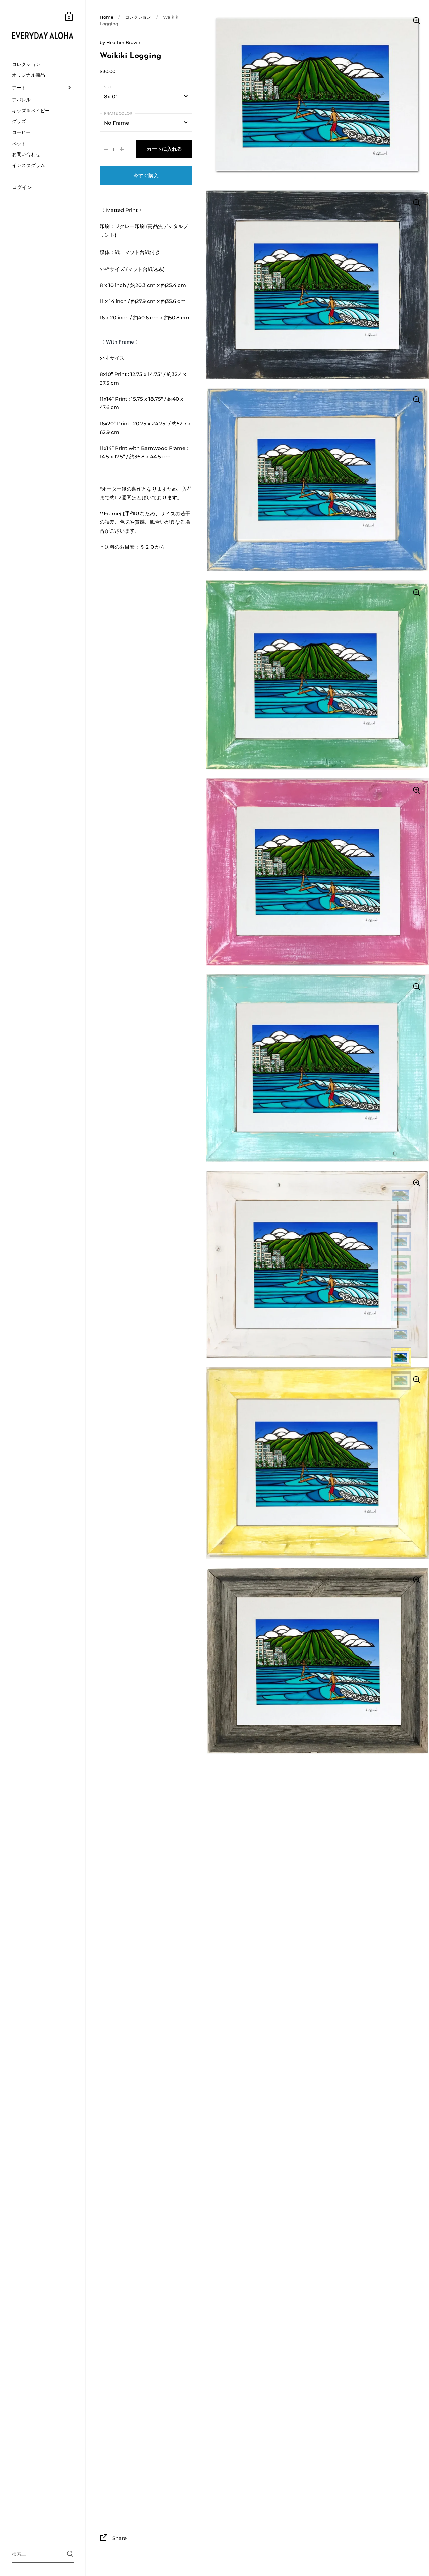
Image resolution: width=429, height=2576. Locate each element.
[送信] (70, 2554)
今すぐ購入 (146, 176)
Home (106, 17)
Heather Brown (123, 42)
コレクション (138, 17)
